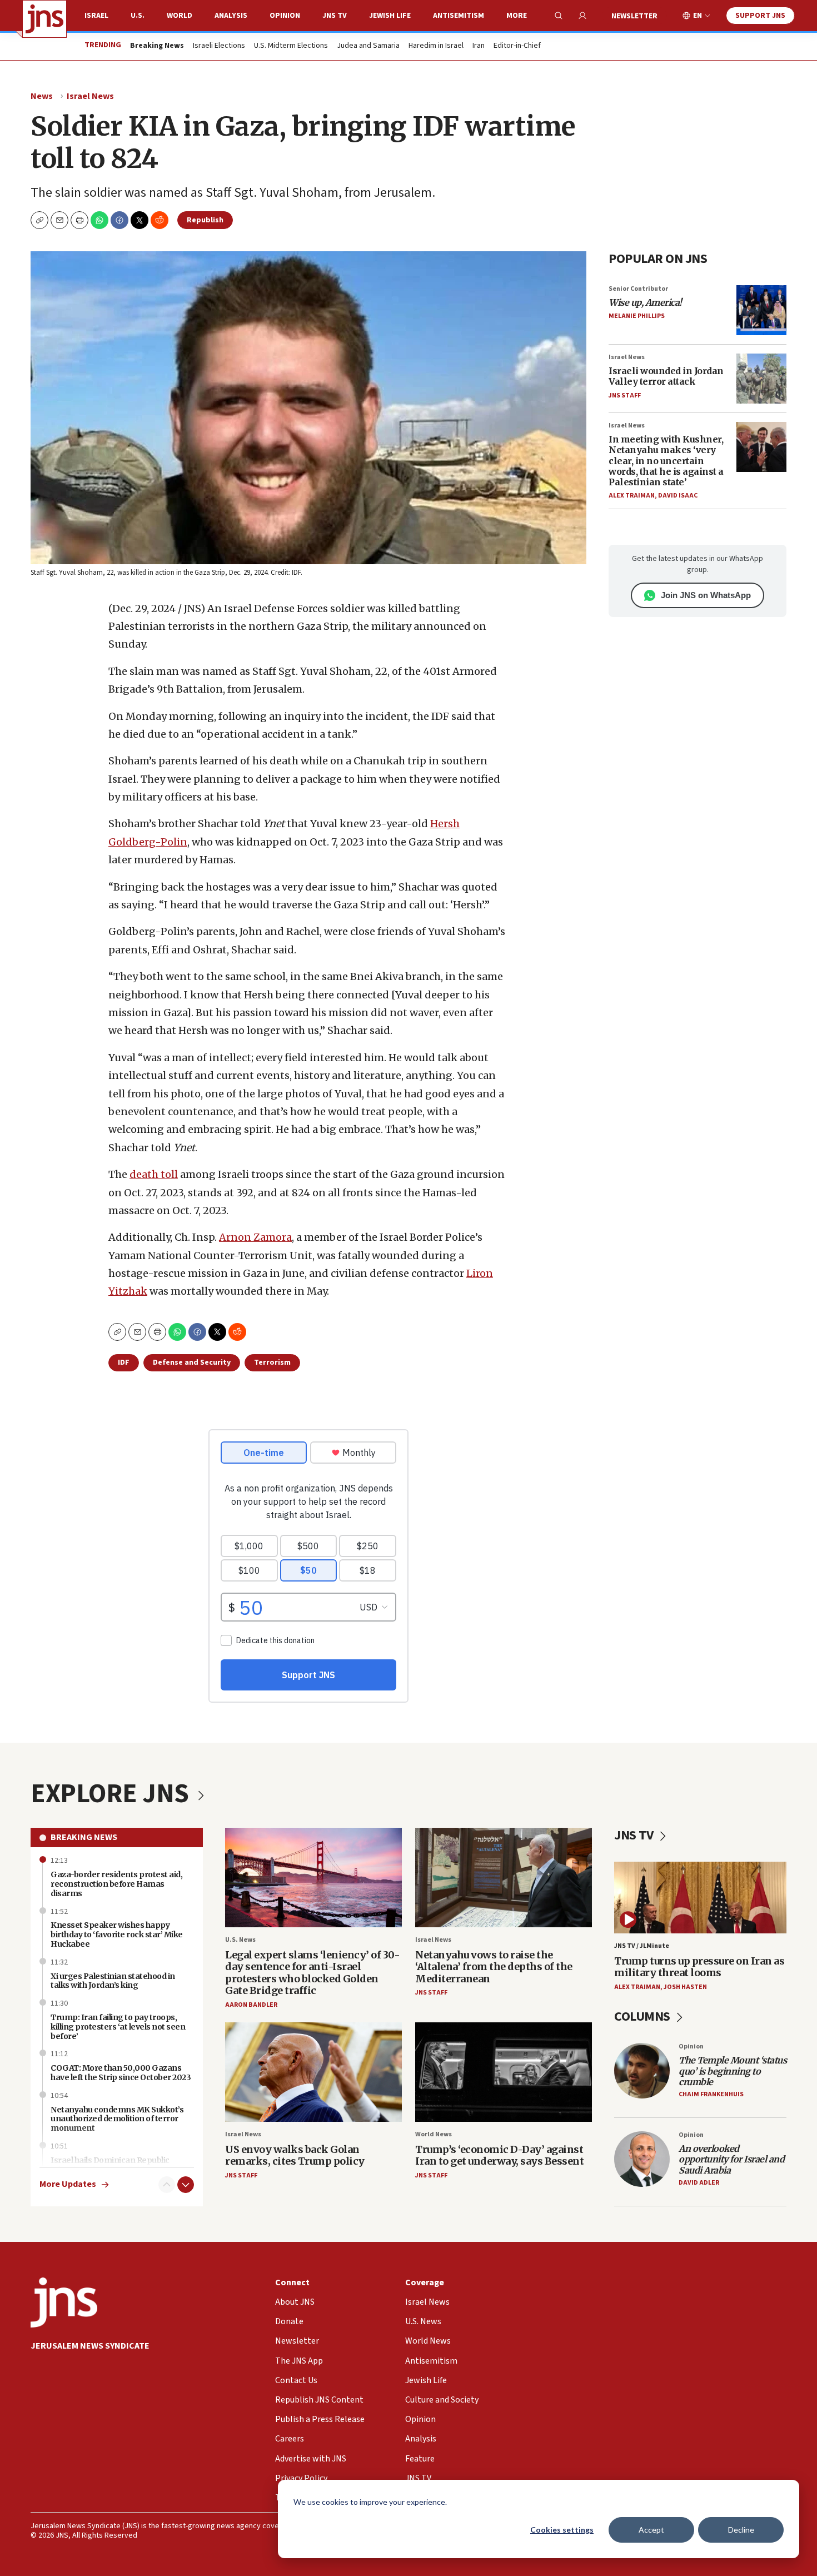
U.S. (138, 16)
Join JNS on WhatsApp (706, 595)
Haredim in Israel (436, 46)
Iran (479, 46)
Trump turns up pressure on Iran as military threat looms (699, 1967)
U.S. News (240, 1940)
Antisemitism (459, 16)
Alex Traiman (632, 496)
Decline (741, 2530)
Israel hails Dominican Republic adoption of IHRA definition (110, 2165)
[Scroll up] (167, 2185)
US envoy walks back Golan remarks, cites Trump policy (295, 2155)
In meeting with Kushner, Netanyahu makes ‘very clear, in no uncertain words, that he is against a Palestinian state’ (666, 461)
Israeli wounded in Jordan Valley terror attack (666, 376)
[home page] (44, 19)
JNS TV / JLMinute (642, 1946)
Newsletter (634, 16)
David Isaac (678, 496)
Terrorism (272, 1362)
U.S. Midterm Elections (291, 46)
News (42, 96)
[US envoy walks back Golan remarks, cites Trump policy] (313, 2072)
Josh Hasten (685, 1987)
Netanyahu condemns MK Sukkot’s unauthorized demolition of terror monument (117, 2119)
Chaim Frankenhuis (711, 2094)
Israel (96, 16)
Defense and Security (192, 1362)
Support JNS (760, 16)
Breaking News (84, 1837)
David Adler (699, 2183)
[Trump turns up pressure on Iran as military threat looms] (700, 1898)
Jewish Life (390, 16)
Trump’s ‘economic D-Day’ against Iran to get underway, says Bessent (499, 2155)
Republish (205, 220)
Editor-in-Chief (517, 46)
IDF (124, 1362)
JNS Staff (625, 396)
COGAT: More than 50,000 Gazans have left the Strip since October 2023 (121, 2073)
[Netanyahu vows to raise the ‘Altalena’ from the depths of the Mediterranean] (504, 1878)
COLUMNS (643, 2016)
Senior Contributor (638, 289)
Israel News (90, 96)
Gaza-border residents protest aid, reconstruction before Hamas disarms (116, 1884)
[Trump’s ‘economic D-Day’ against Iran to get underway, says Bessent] (504, 2072)
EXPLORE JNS (112, 1794)
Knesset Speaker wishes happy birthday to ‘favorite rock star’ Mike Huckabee (117, 1935)
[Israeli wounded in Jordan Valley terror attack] (761, 379)
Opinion (285, 16)
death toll (154, 1174)
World (180, 16)
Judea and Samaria (368, 46)
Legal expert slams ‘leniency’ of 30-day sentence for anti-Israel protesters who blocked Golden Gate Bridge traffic (312, 1973)
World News (434, 2134)
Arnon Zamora (255, 1237)
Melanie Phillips (637, 316)
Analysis (231, 16)
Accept (651, 2530)
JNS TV (335, 16)
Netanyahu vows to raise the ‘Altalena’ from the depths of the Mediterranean (494, 1967)
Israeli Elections (219, 46)
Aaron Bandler (251, 2005)
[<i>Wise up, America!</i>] (761, 310)
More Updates (68, 2184)
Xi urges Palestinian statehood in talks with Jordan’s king (113, 1981)
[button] (79, 220)
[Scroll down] (186, 2185)
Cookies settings (562, 2530)
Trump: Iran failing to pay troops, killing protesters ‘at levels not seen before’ (118, 2027)
